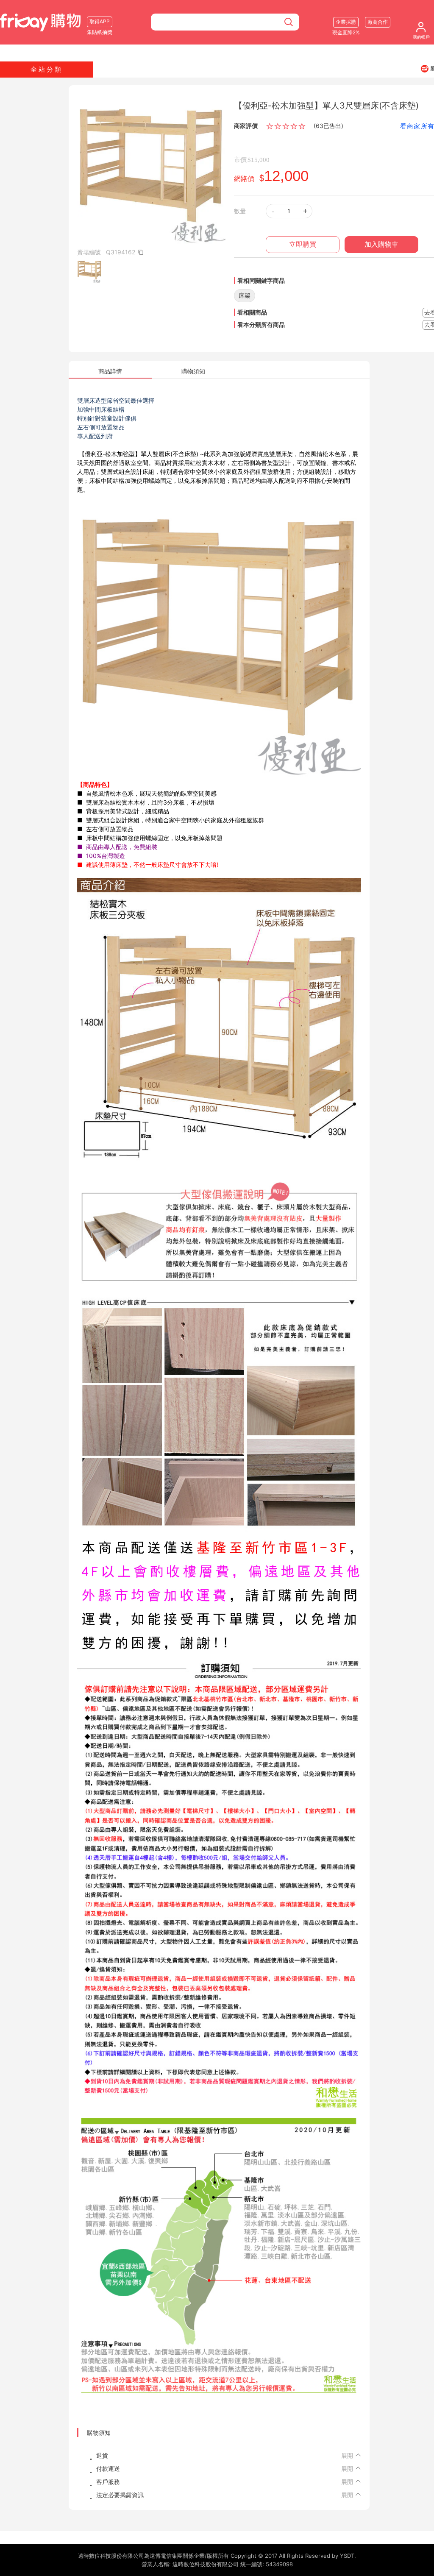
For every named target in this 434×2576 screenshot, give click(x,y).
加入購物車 (381, 244)
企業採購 (346, 22)
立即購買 (303, 244)
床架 (245, 295)
